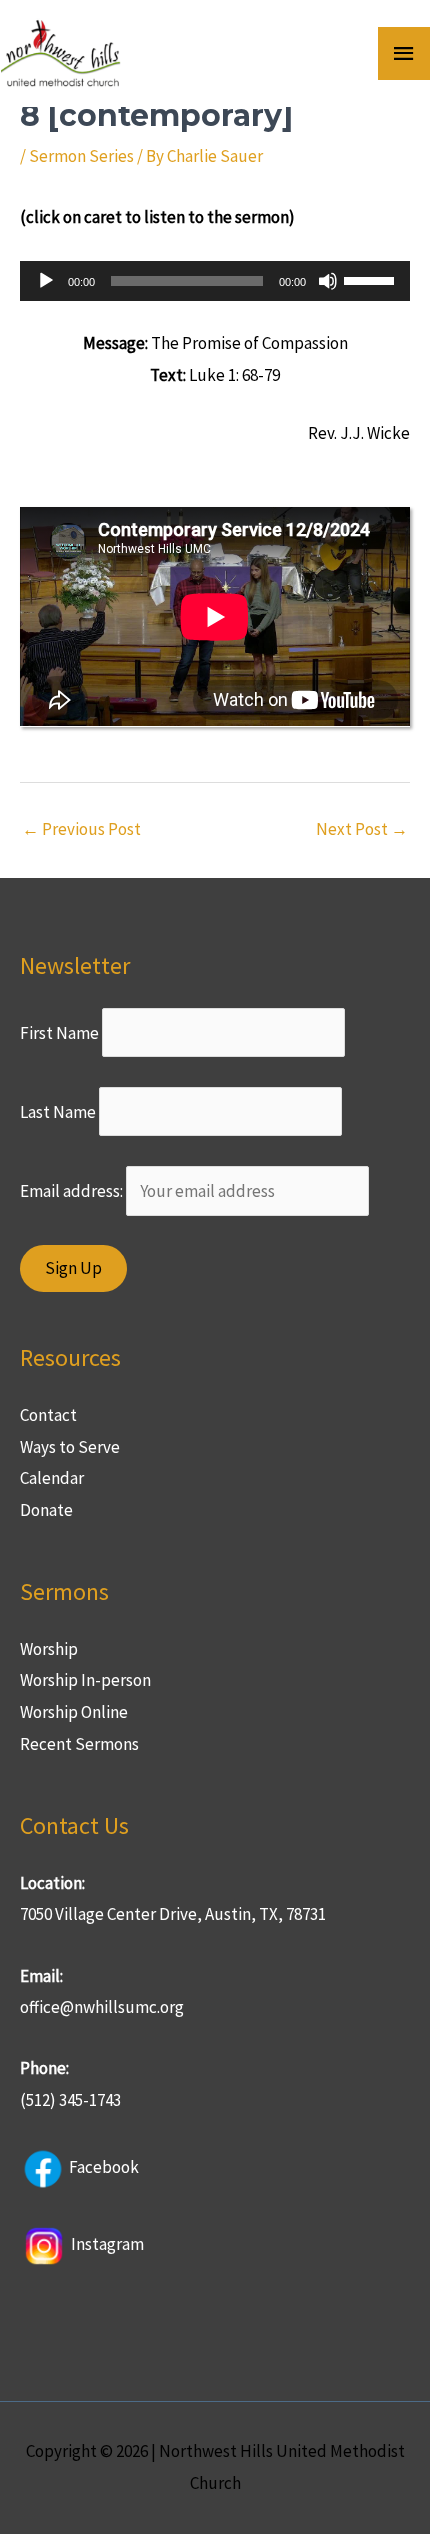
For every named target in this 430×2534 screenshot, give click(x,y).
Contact (48, 1415)
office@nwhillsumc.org (102, 2007)
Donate (46, 1510)
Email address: (73, 1191)
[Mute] (328, 281)
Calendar (52, 1478)
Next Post (362, 829)
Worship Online (74, 1712)
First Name (59, 1032)
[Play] (46, 281)
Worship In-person (85, 1680)
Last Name (58, 1112)
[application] (215, 281)
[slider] (372, 279)
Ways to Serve (70, 1447)
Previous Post (81, 829)
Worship (49, 1649)
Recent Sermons (79, 1744)
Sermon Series (81, 156)
